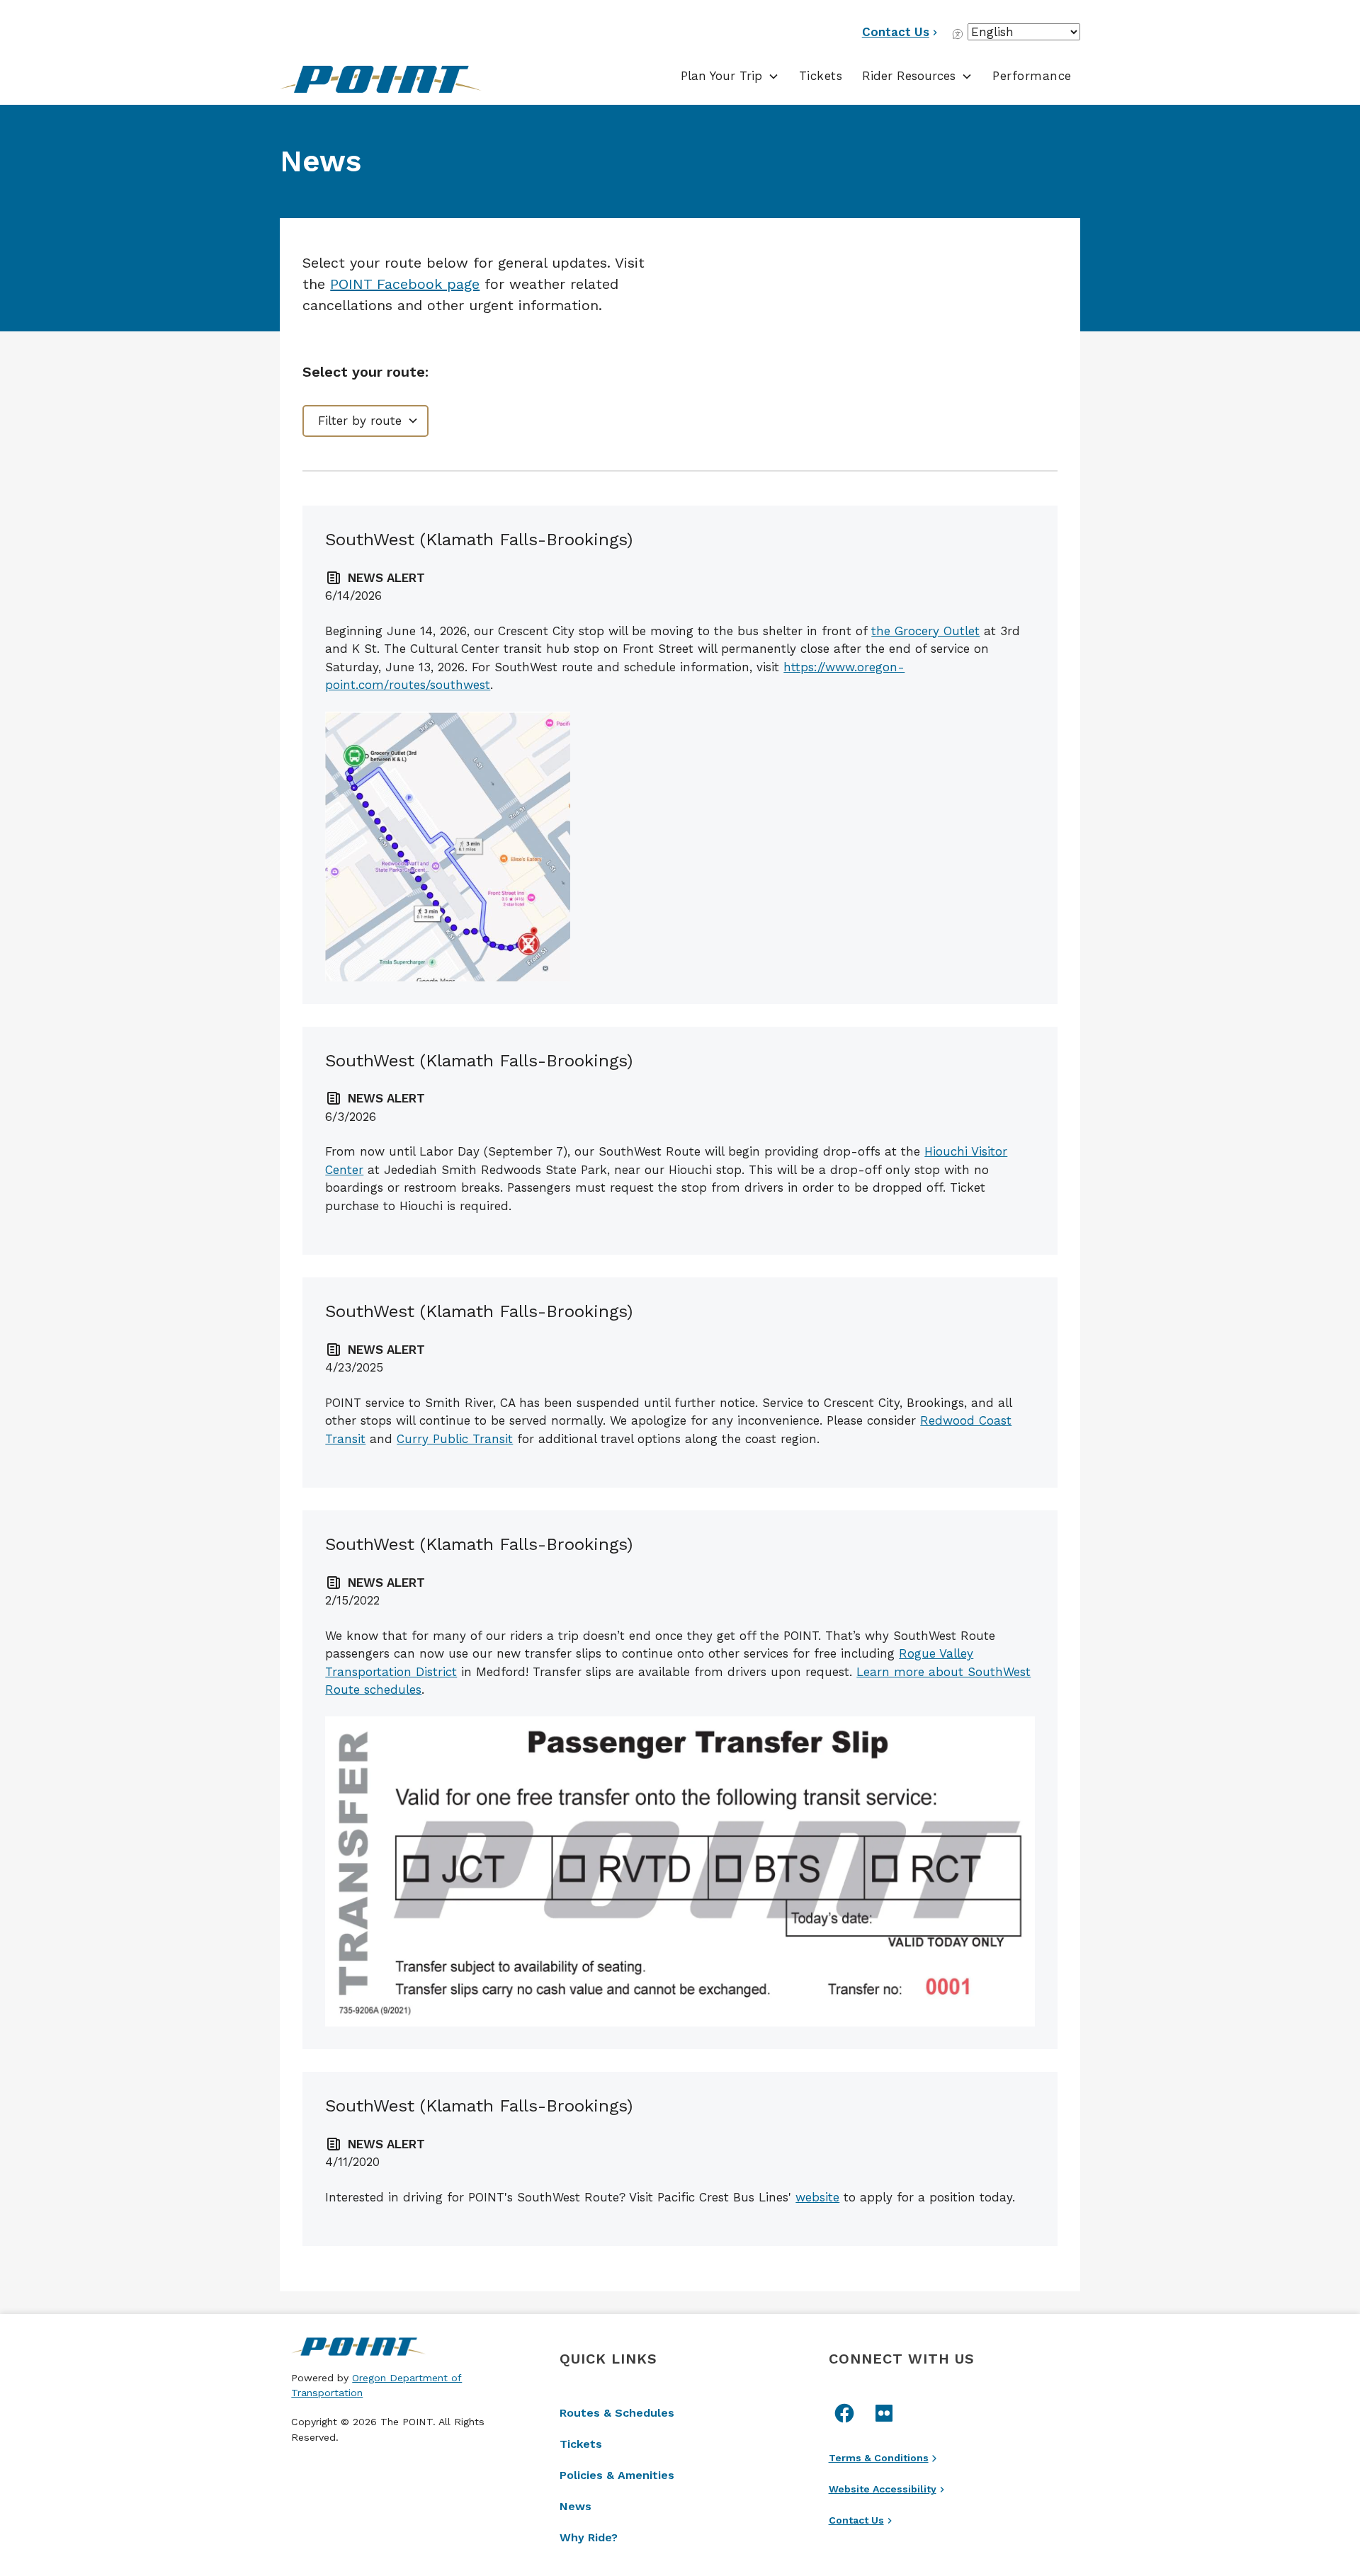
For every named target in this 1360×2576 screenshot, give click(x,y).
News (576, 2506)
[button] (730, 76)
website (817, 2197)
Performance (1032, 76)
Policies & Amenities (617, 2475)
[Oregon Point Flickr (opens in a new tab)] (884, 2413)
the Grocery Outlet (925, 631)
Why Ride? (589, 2537)
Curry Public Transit (455, 1439)
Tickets (821, 76)
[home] (392, 79)
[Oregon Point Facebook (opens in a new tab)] (844, 2413)
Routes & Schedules (617, 2413)
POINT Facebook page (405, 284)
